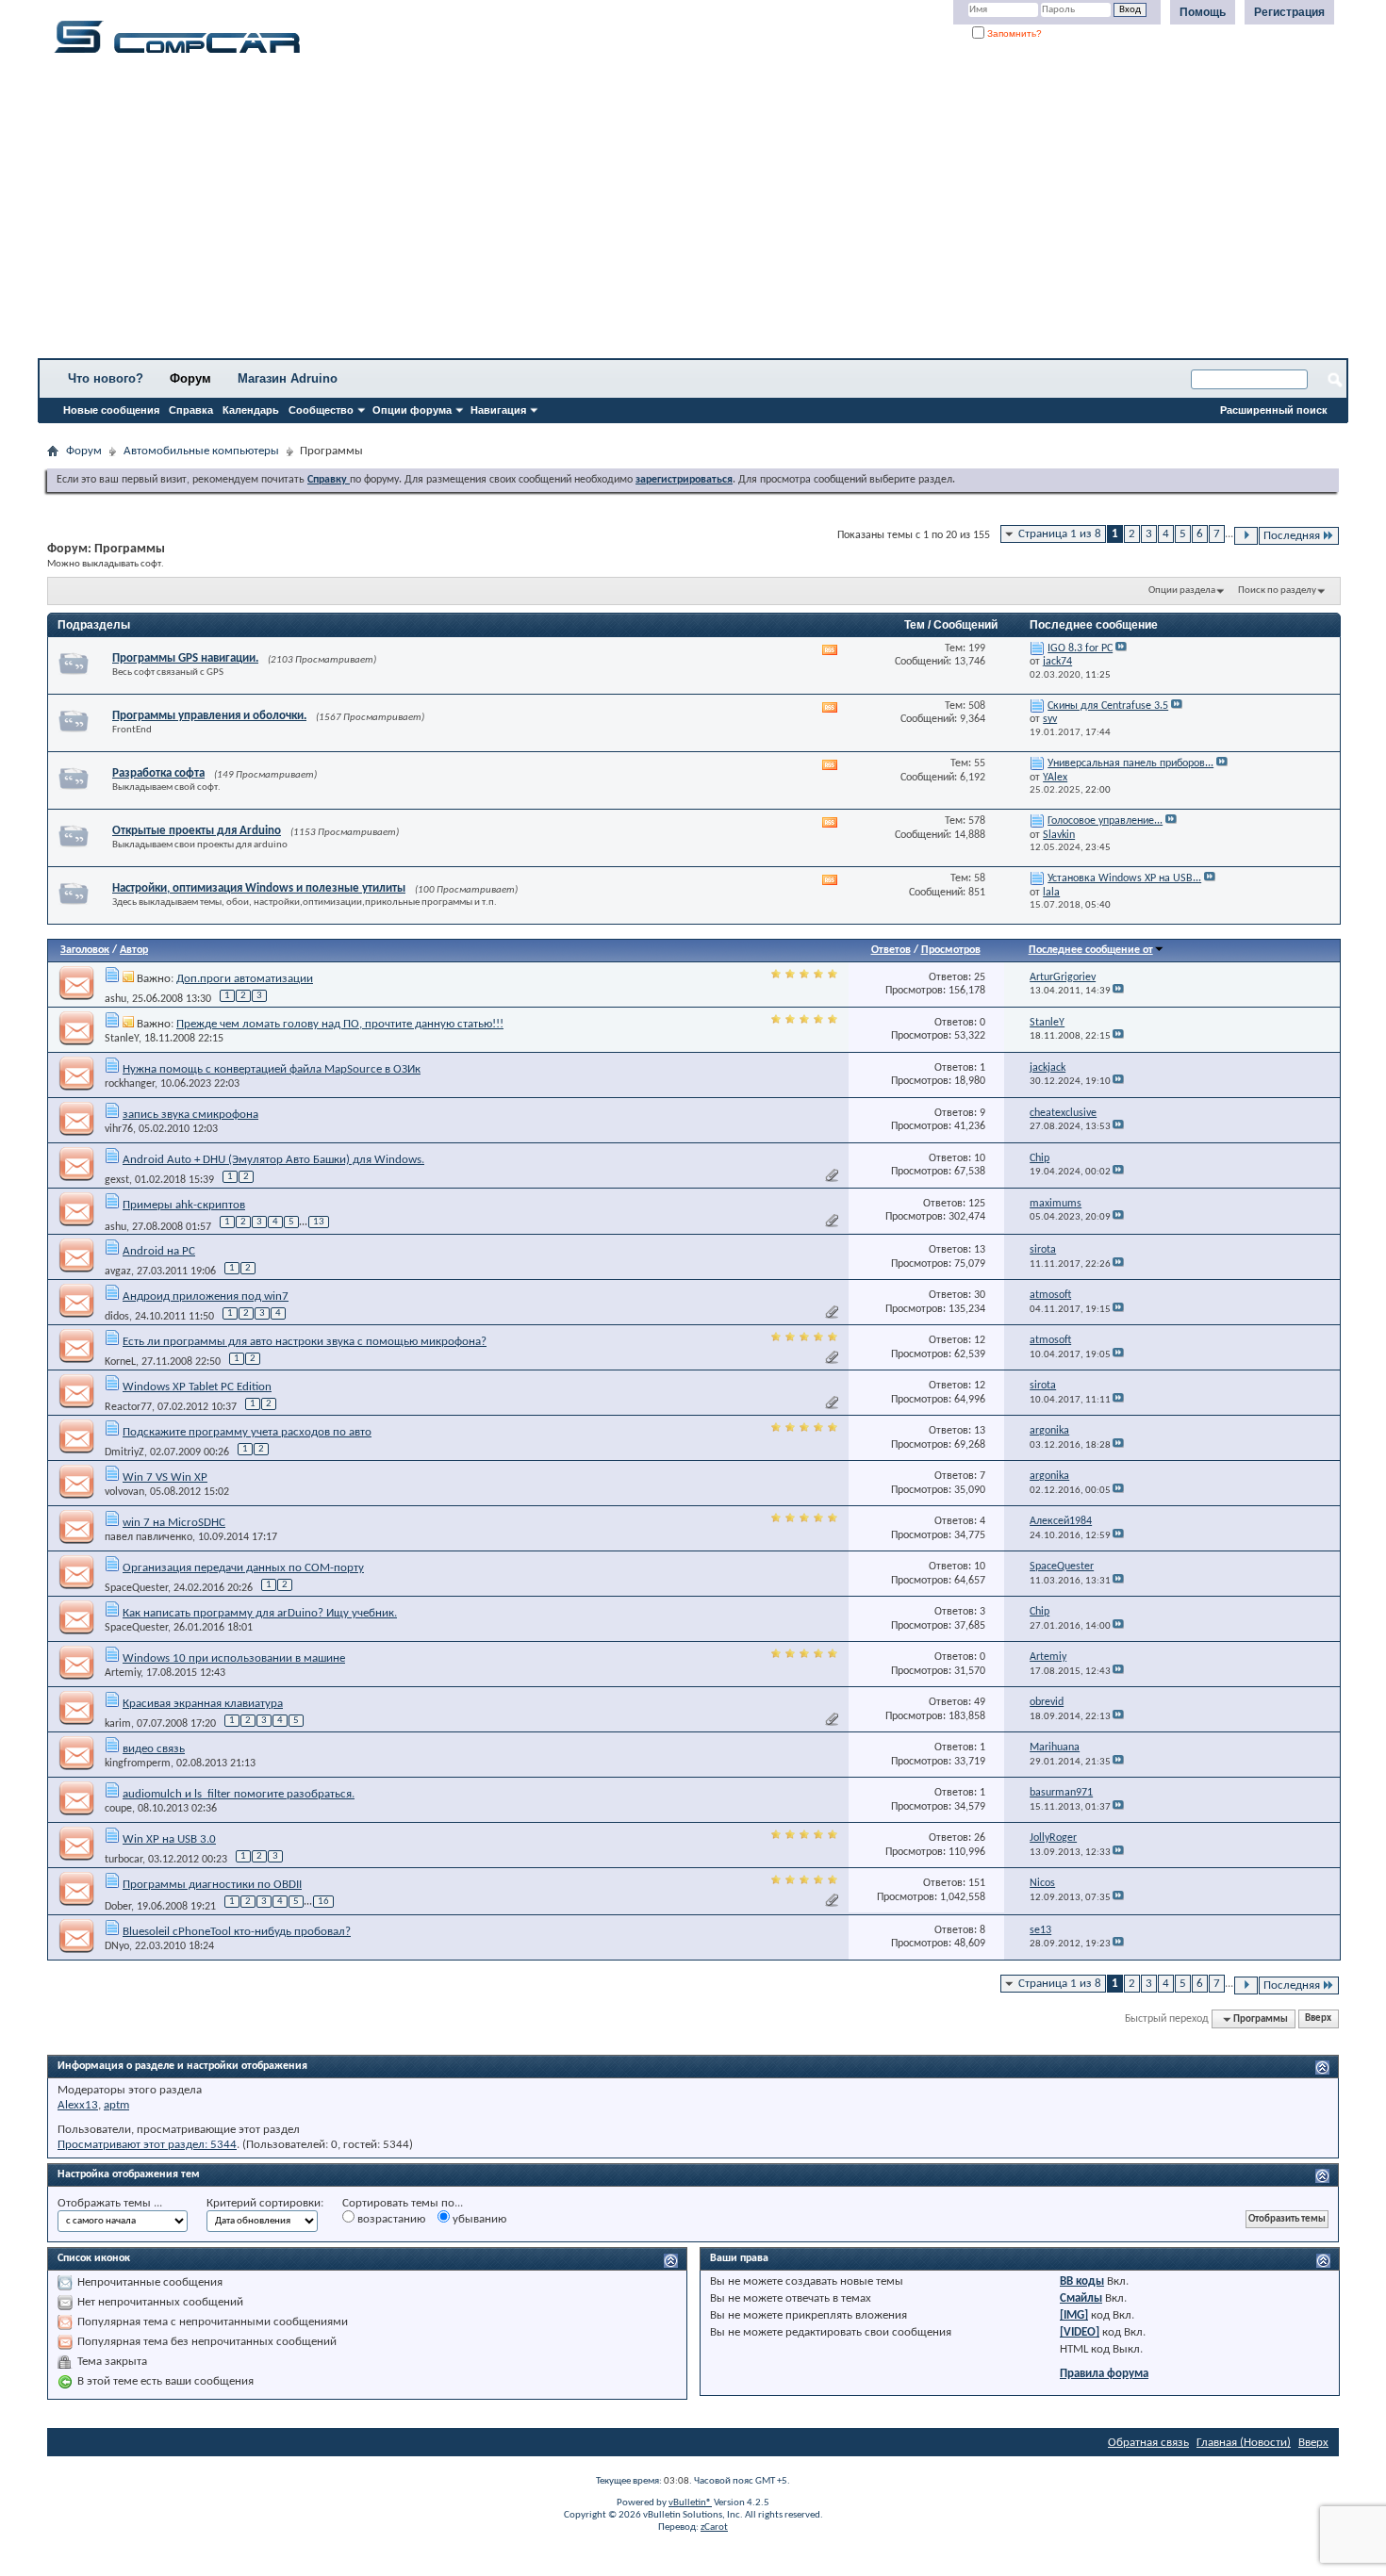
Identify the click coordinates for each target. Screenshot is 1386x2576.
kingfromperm (138, 1764)
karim (118, 1724)
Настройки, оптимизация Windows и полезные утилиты (259, 888)
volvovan (124, 1492)
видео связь (154, 1749)
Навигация (498, 410)
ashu (115, 999)
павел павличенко (148, 1537)
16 (323, 1902)
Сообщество (321, 410)
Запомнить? (1013, 33)
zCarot (714, 2527)
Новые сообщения (111, 410)
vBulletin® (690, 2503)
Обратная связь (1148, 2443)
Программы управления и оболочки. (209, 716)
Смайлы (1081, 2298)
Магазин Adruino (288, 378)
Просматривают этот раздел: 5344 (147, 2145)
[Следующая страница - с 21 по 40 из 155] (1246, 536)
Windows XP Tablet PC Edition (197, 1387)
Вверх (1318, 2019)
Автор (134, 950)
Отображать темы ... (110, 2203)
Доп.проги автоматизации (245, 979)
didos (117, 1317)
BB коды (1082, 2281)
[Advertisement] (589, 212)
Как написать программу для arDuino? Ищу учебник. (260, 1613)
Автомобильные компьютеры (201, 451)
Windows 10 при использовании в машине (234, 1658)
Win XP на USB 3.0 (169, 1839)
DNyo (117, 1946)
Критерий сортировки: (265, 2203)
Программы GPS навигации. (185, 658)
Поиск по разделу (1277, 591)
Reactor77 (128, 1407)
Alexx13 (78, 2105)
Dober (118, 1907)
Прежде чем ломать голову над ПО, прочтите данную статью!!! (340, 1024)
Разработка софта (158, 773)
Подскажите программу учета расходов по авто (247, 1432)
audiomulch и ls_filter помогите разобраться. (239, 1794)
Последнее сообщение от (1091, 950)
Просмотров (951, 950)
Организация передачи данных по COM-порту (243, 1568)
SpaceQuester (136, 1588)
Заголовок (85, 950)
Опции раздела (1182, 591)
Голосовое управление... (1105, 821)
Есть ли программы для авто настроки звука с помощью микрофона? (305, 1342)
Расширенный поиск (1274, 410)
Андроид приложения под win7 (206, 1296)
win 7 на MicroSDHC (174, 1523)
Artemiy (123, 1673)
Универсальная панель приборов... (1130, 763)
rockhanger (130, 1084)
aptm (116, 2105)
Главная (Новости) (1244, 2443)
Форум (190, 378)
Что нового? (106, 378)
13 (319, 1222)
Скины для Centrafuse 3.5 (1108, 706)
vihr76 (119, 1129)
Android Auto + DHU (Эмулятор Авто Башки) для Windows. (273, 1160)
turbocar (124, 1860)
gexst (117, 1180)
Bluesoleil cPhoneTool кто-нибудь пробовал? (237, 1932)
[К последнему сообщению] (1118, 991)
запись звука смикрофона (190, 1115)
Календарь (251, 410)
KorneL (120, 1362)
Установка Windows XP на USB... (1124, 878)
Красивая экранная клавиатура (203, 1704)
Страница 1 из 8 (1060, 534)
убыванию (478, 2219)
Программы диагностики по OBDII (212, 1885)
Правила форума (1104, 2374)
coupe (118, 1809)
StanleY (122, 1039)
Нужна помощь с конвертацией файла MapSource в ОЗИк (272, 1069)
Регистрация (1289, 12)
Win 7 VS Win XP (165, 1477)
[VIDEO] (1080, 2332)
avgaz (118, 1272)
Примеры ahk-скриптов (184, 1205)
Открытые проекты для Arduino (197, 831)
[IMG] (1074, 2315)
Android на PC (159, 1251)
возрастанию (390, 2219)
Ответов (891, 950)
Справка (191, 410)
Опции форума (412, 410)
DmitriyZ (124, 1452)
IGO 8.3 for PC (1080, 648)
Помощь (1203, 12)
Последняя (1292, 536)
